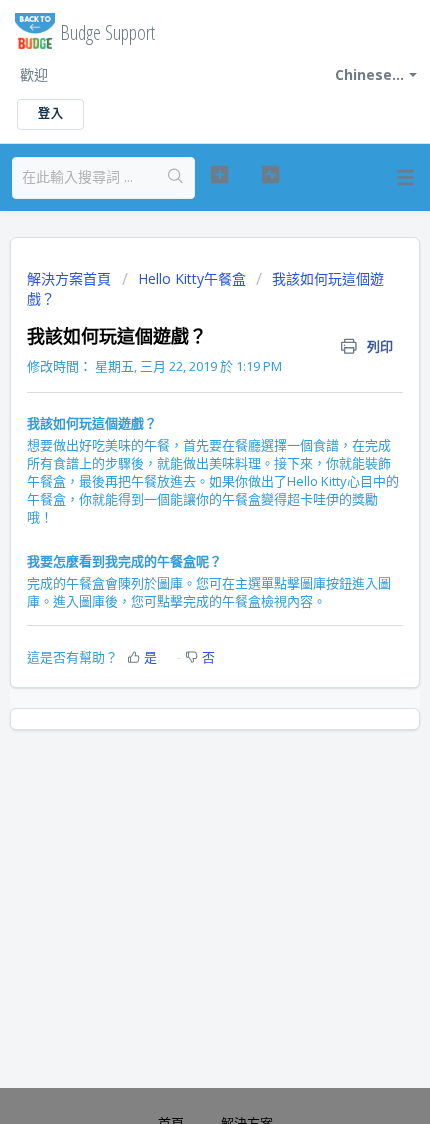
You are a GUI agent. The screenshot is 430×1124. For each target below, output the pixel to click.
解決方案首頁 (71, 278)
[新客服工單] (219, 175)
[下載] (178, 549)
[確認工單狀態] (270, 175)
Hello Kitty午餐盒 (192, 278)
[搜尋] (176, 178)
